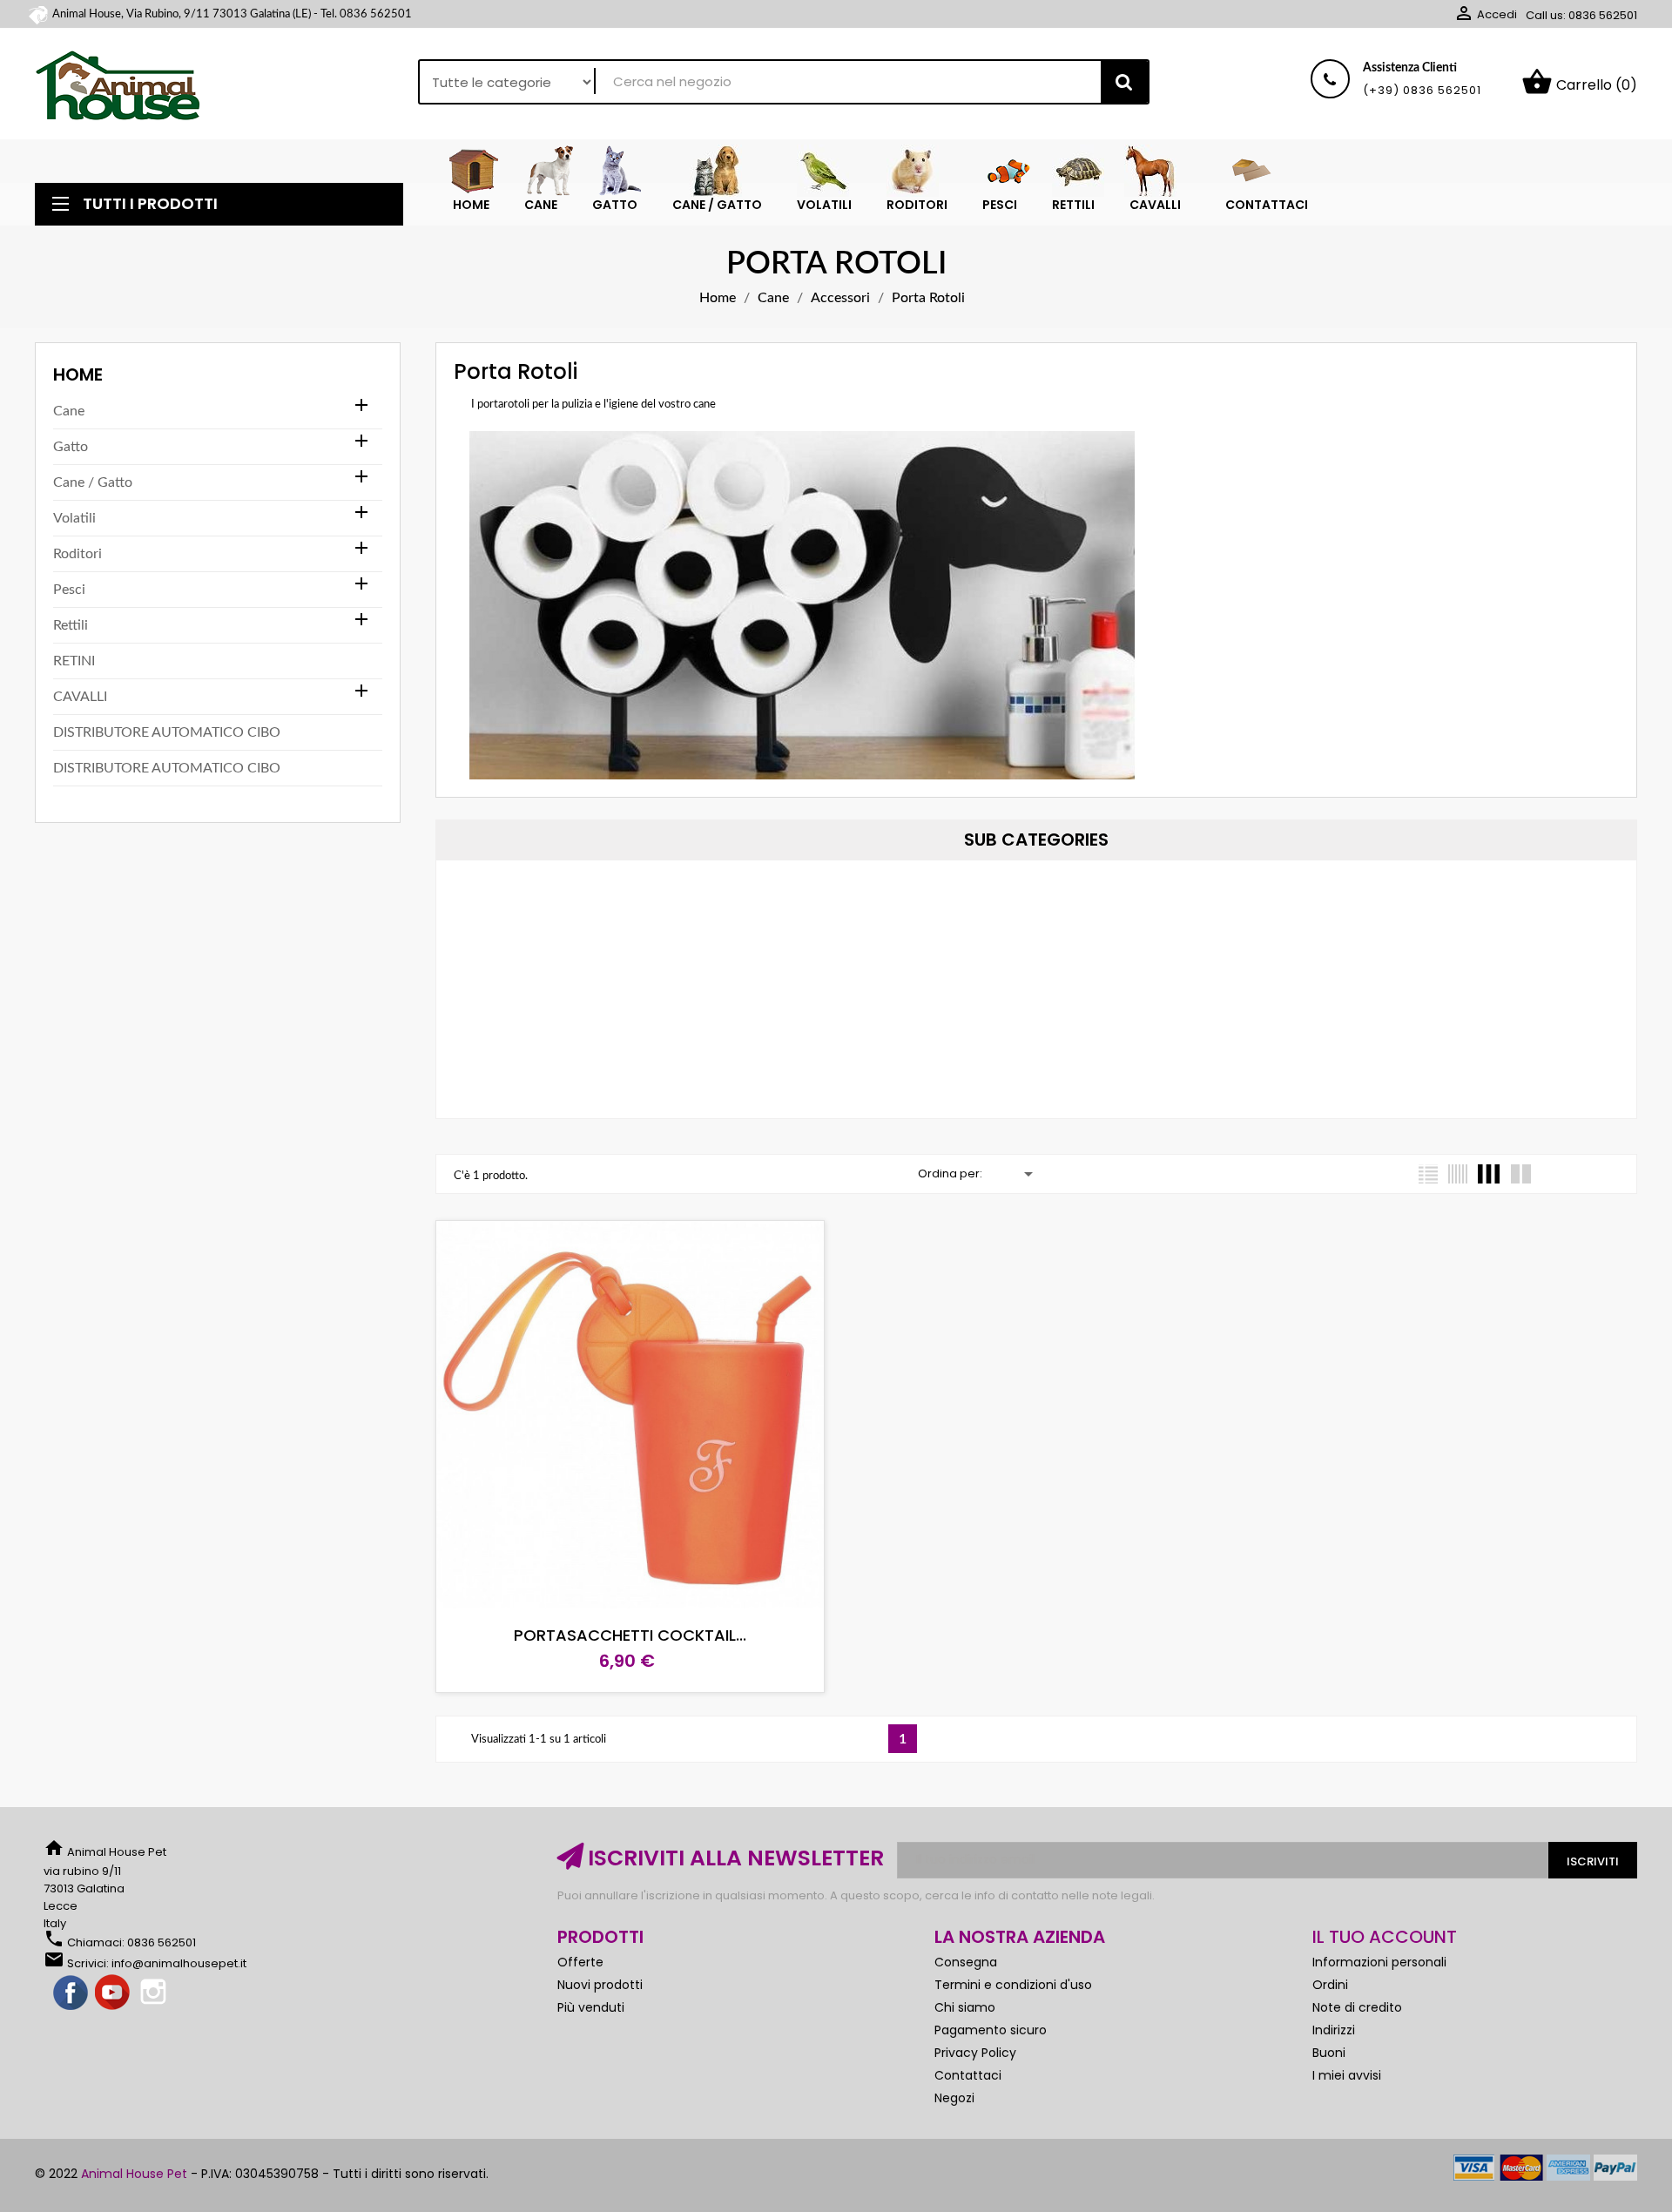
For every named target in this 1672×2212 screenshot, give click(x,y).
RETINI (74, 661)
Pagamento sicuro (991, 2030)
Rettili (71, 625)
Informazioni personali (1379, 1962)
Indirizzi (1334, 2030)
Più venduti (591, 2007)
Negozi (954, 2098)
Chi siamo (965, 2007)
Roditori (78, 554)
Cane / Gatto (93, 482)
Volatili (74, 518)
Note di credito (1357, 2007)
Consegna (966, 1962)
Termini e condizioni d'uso (1013, 1985)
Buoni (1329, 2053)
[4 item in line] (1489, 1174)
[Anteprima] (708, 1595)
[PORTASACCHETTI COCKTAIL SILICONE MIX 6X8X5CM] (617, 1282)
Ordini (1330, 1985)
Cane (69, 411)
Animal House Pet (134, 2174)
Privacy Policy (975, 2053)
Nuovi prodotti (600, 1985)
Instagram (155, 1993)
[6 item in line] (1458, 1174)
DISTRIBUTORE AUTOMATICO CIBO (167, 732)
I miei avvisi (1347, 2075)
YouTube (113, 1993)
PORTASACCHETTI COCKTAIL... (630, 1635)
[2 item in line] (1521, 1174)
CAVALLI (80, 697)
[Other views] (615, 1237)
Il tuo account (1385, 1937)
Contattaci (968, 2075)
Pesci (69, 590)
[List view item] (1428, 1174)
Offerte (580, 1962)
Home (78, 374)
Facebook (71, 1993)
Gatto (71, 447)
